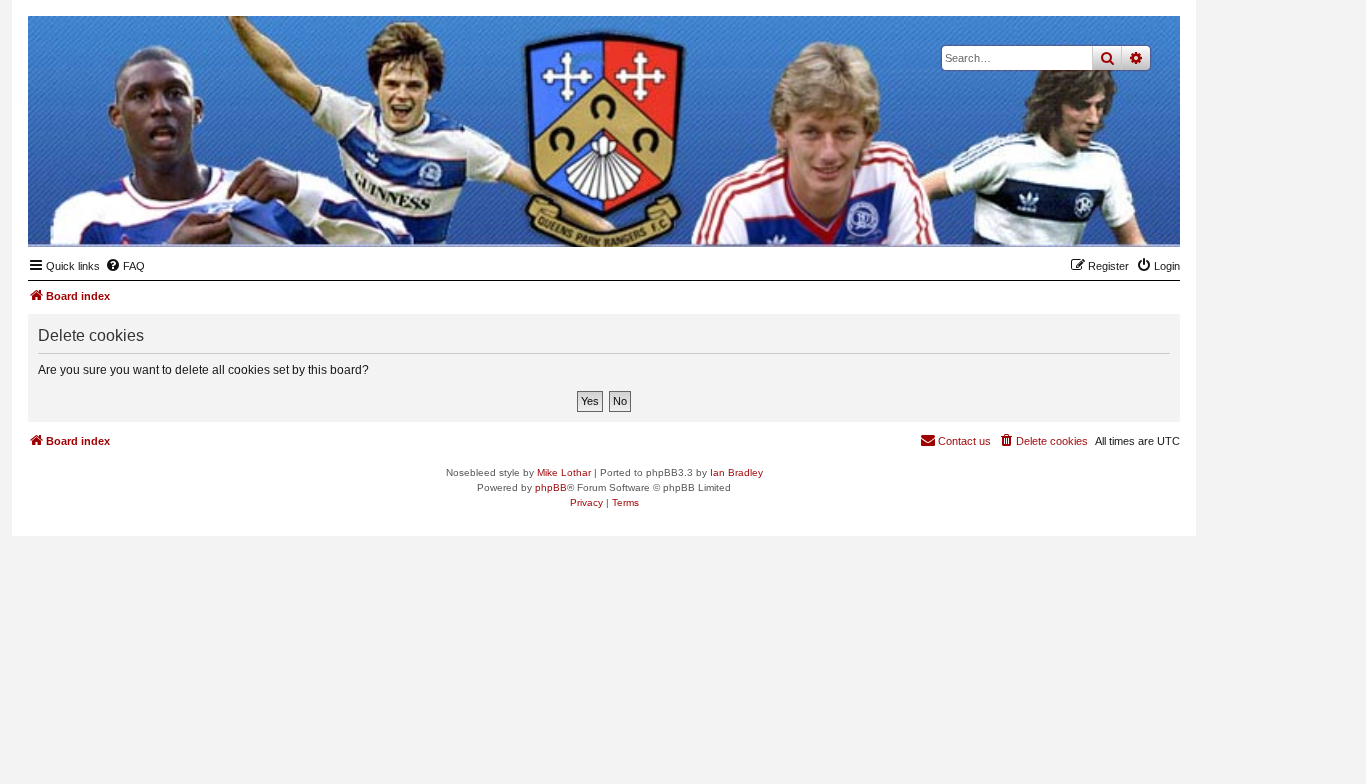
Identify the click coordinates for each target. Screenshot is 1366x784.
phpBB (551, 487)
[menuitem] (125, 266)
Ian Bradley (736, 472)
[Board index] (1067, 216)
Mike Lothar (564, 472)
